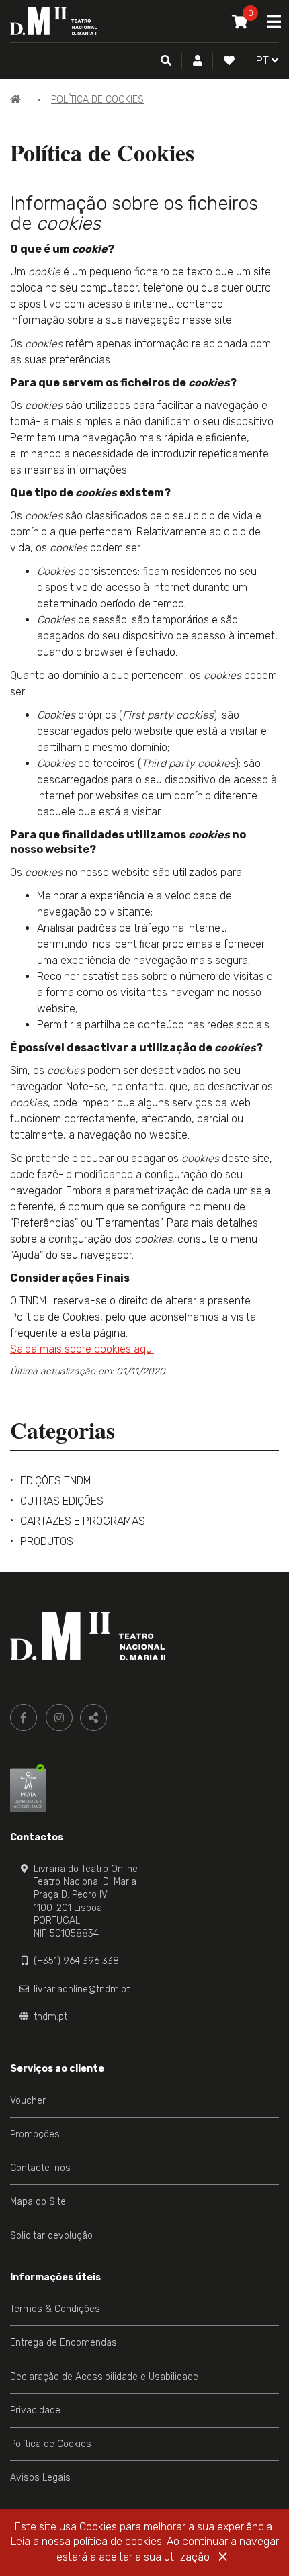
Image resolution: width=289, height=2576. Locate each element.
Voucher (28, 2101)
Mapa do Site (38, 2202)
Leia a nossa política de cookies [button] (86, 2541)
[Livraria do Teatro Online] (88, 1636)
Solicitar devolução (51, 2236)
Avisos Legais (40, 2478)
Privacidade (35, 2410)
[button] (198, 61)
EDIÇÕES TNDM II (59, 1481)
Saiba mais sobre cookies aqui (82, 1349)
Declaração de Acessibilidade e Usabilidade (104, 2377)
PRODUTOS (47, 1541)
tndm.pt (50, 2017)
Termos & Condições (55, 2309)
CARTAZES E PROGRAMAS (83, 1521)
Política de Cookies (97, 100)
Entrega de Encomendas (64, 2343)
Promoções (35, 2134)
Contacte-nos (40, 2168)
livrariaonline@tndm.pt (82, 1989)
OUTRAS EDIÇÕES (62, 1501)
